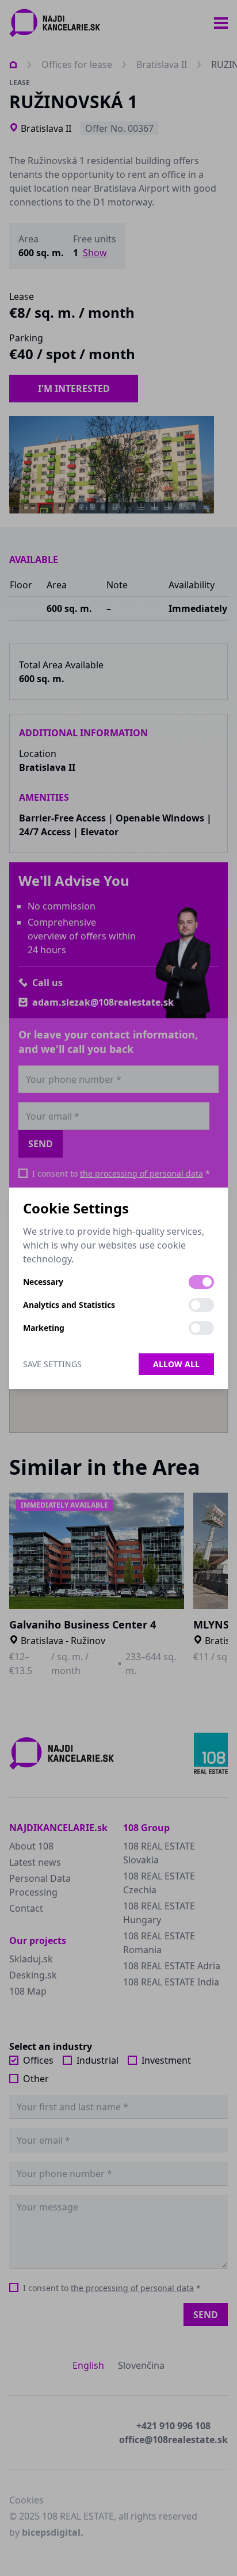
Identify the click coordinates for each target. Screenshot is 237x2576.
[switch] (201, 1282)
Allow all (176, 1364)
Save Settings (52, 1364)
